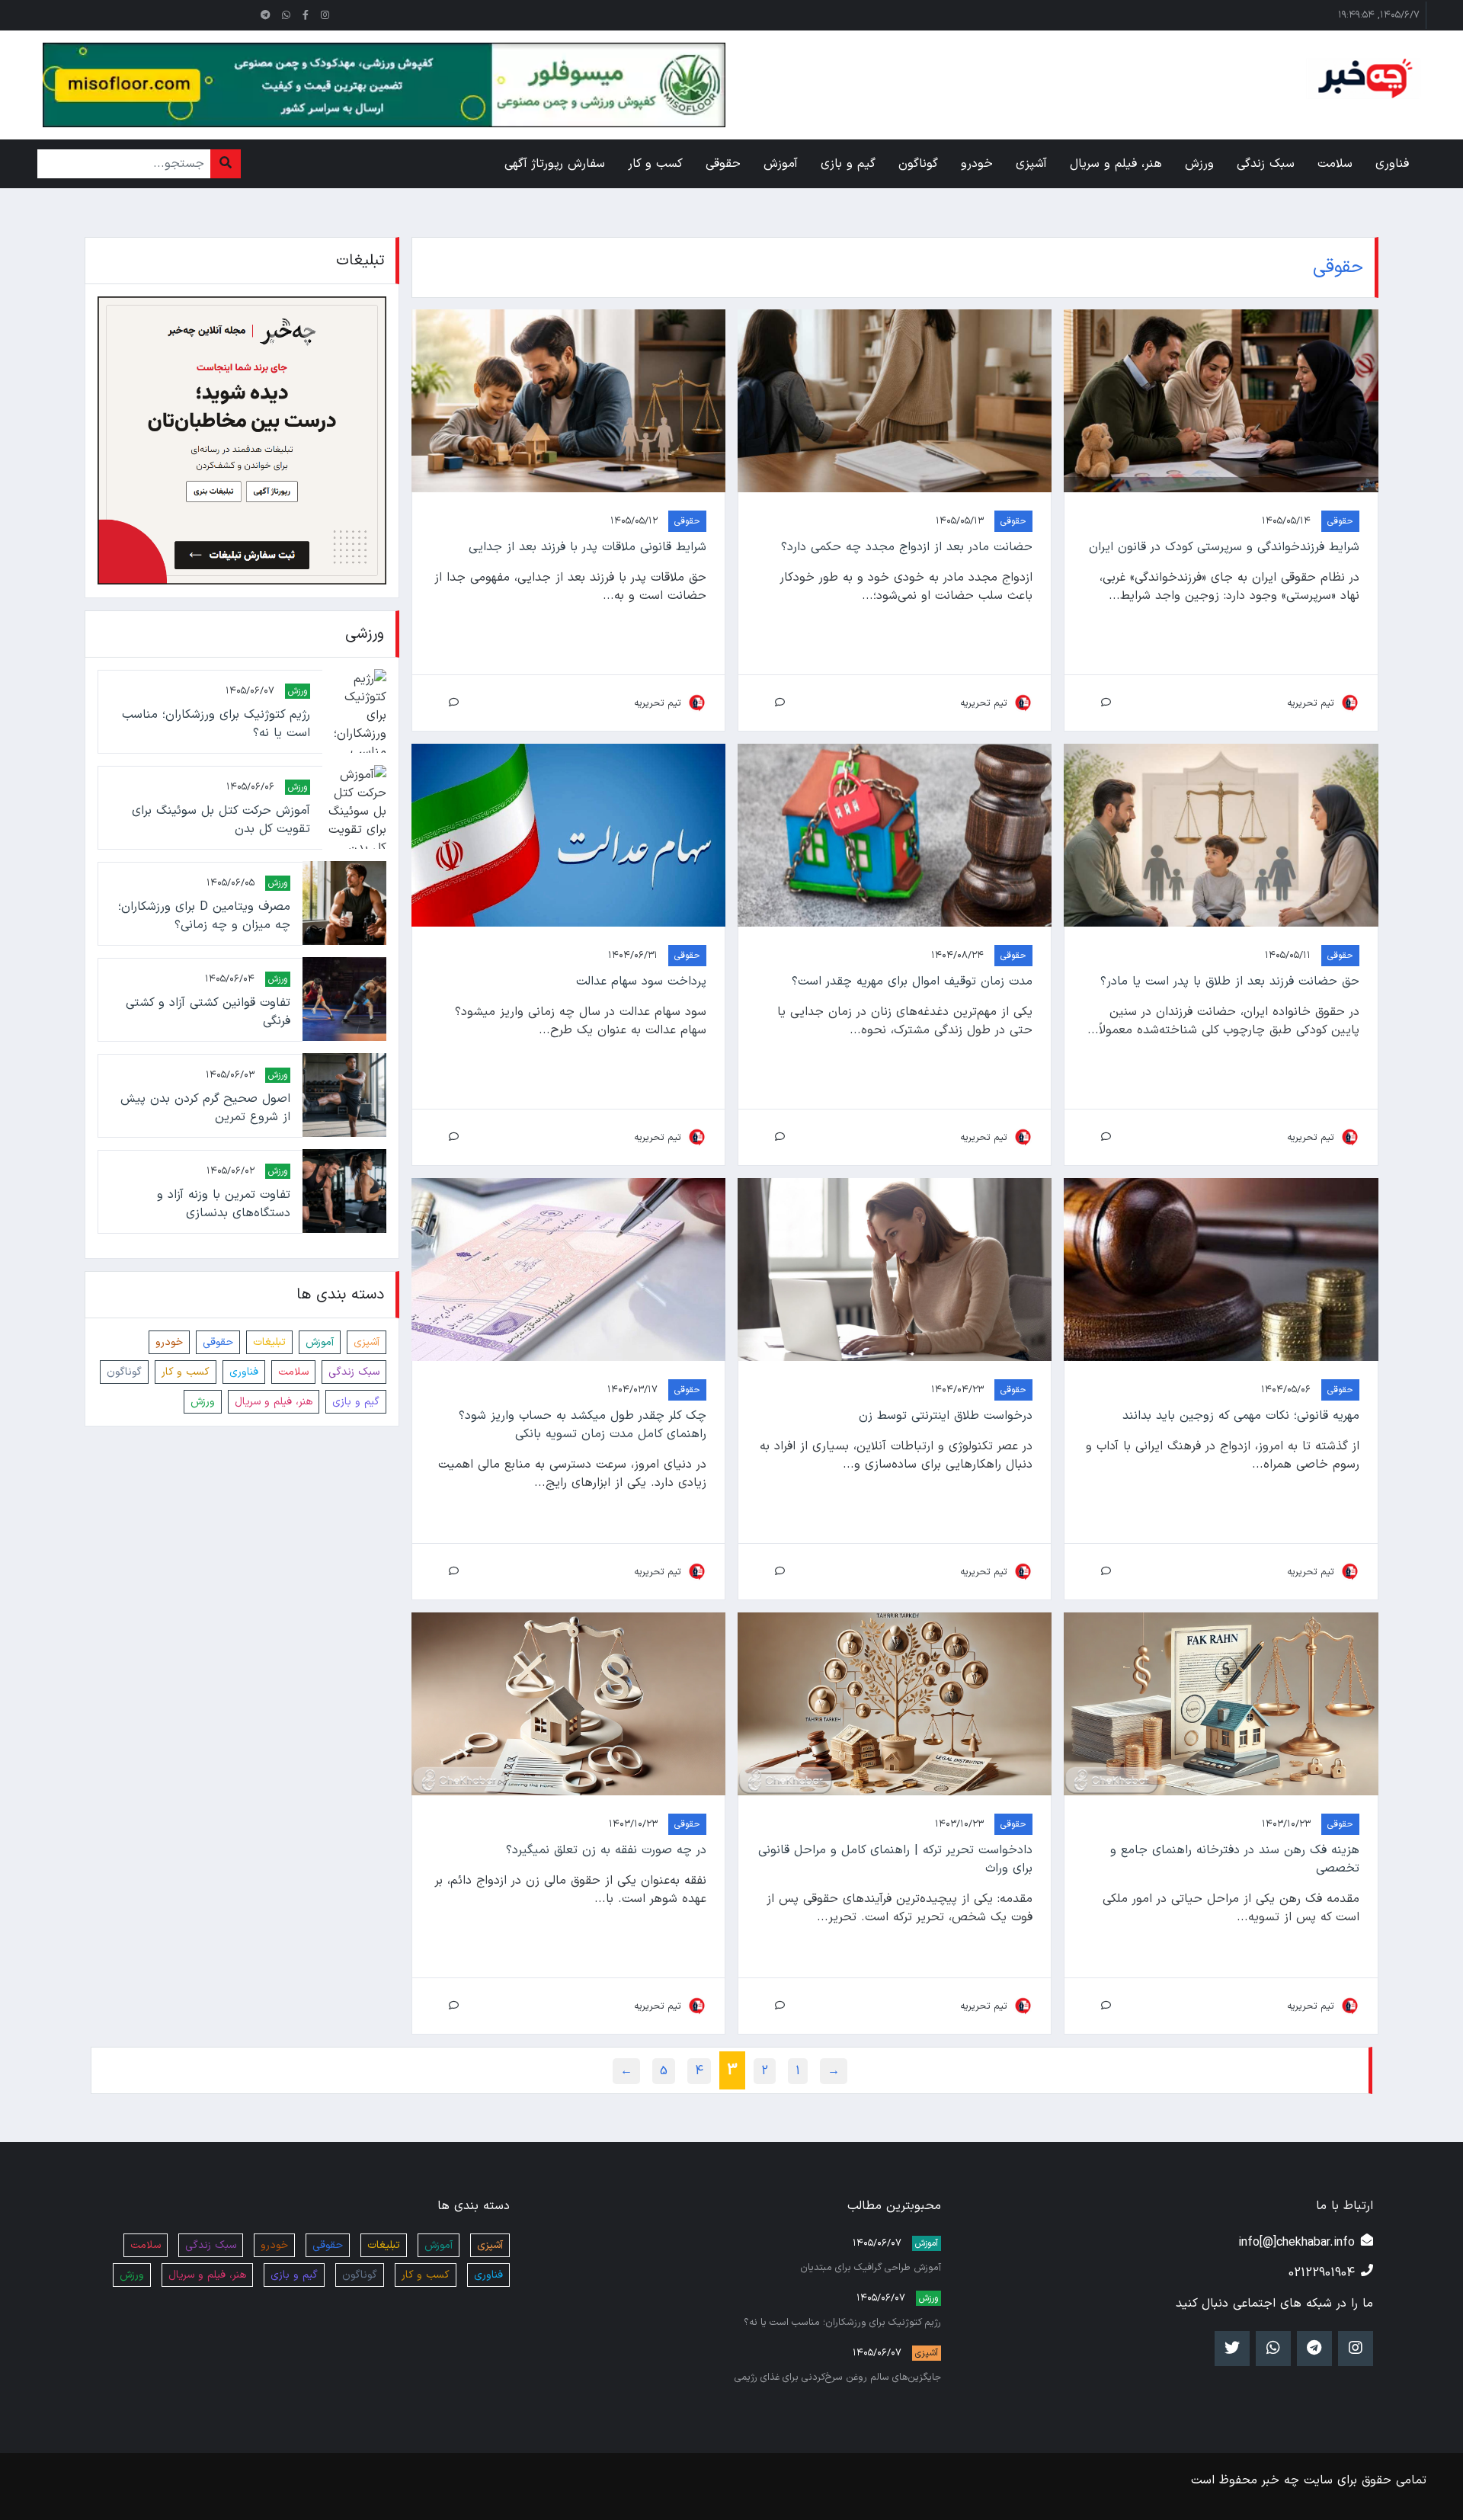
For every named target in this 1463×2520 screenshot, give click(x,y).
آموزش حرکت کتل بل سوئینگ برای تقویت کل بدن (221, 819)
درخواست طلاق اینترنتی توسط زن (946, 1416)
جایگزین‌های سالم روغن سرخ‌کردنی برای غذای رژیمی (838, 2377)
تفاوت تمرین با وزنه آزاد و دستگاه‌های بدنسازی (223, 1203)
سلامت (293, 1371)
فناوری (244, 1371)
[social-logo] (325, 15)
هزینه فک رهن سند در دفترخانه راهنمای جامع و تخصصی (1234, 1859)
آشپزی (367, 1342)
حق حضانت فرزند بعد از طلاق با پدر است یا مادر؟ (1229, 981)
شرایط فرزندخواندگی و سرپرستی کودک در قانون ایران (1224, 547)
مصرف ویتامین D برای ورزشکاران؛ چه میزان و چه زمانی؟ (204, 915)
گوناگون (124, 1371)
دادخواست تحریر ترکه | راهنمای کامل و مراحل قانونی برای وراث (895, 1859)
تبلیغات (269, 1342)
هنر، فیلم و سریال (274, 1401)
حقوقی (1340, 521)
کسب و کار (186, 1371)
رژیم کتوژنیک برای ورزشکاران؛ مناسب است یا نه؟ (216, 723)
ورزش (298, 690)
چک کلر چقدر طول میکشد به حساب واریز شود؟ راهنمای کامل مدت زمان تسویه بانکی (583, 1425)
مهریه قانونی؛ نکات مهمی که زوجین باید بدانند (1241, 1416)
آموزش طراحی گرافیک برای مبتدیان (871, 2267)
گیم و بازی (356, 1401)
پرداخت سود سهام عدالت (641, 981)
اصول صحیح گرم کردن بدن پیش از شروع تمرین (205, 1107)
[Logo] (1363, 78)
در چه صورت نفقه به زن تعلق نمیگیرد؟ (606, 1850)
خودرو (169, 1342)
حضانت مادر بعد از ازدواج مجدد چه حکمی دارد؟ (907, 547)
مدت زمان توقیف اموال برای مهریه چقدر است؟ (912, 981)
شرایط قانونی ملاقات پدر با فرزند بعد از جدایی (587, 547)
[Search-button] (226, 164)
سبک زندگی (354, 1371)
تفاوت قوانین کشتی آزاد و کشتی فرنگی (208, 1011)
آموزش (320, 1342)
